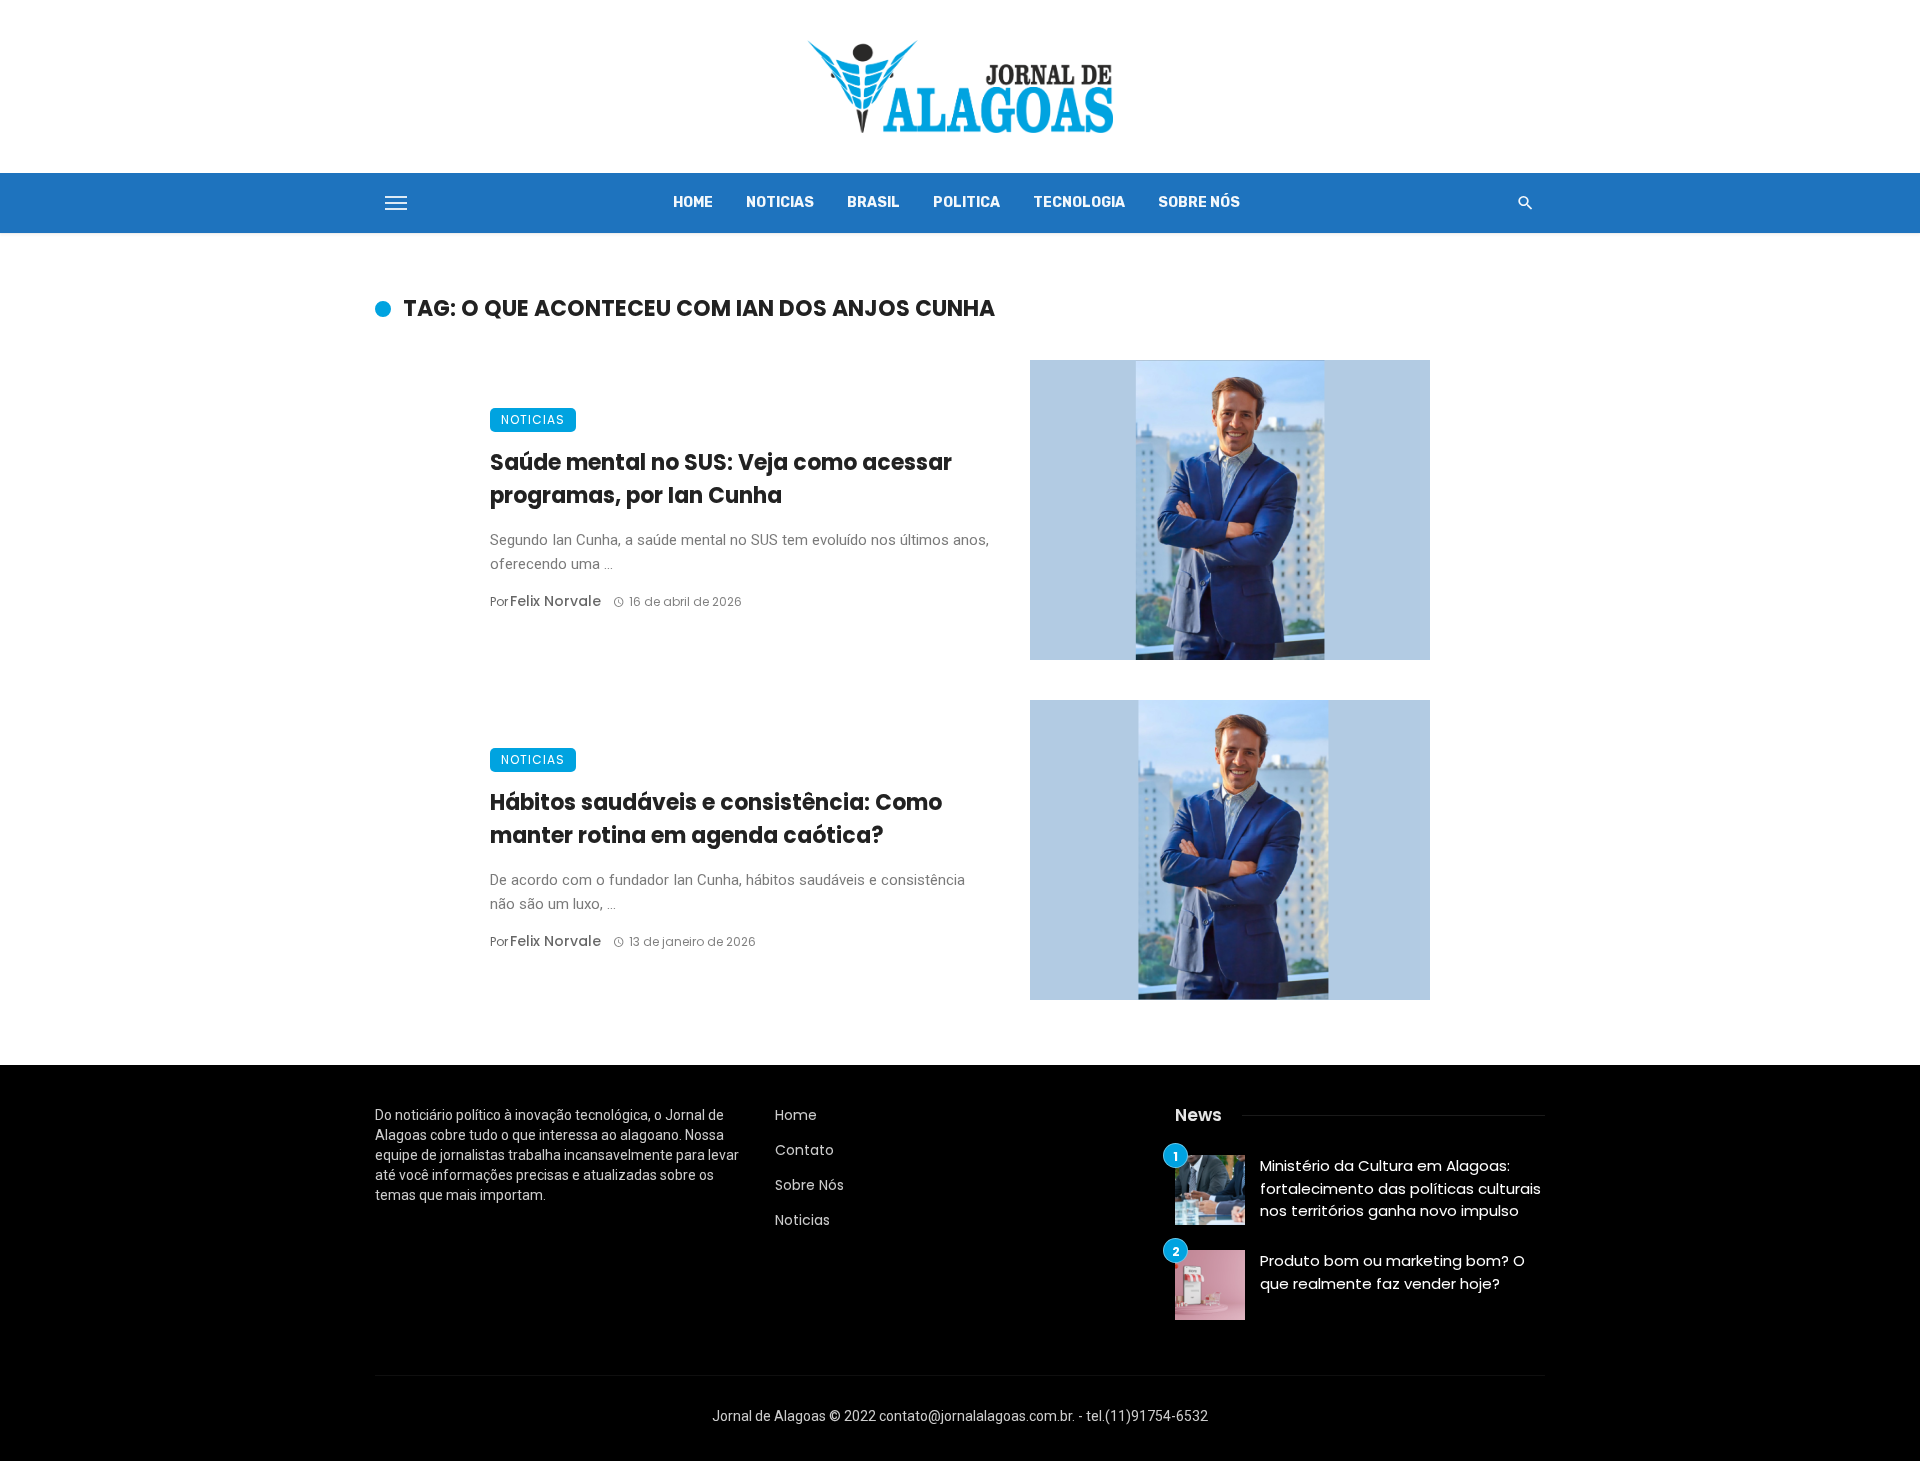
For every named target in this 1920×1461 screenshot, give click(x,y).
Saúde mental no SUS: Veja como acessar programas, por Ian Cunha (721, 479)
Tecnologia (1079, 202)
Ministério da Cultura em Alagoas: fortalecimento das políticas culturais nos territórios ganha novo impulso (1400, 1188)
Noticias (780, 202)
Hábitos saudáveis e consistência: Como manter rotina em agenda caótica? (716, 819)
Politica (966, 202)
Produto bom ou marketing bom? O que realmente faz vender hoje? (1392, 1272)
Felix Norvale (555, 601)
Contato (804, 1150)
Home (693, 202)
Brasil (873, 202)
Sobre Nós (1199, 202)
